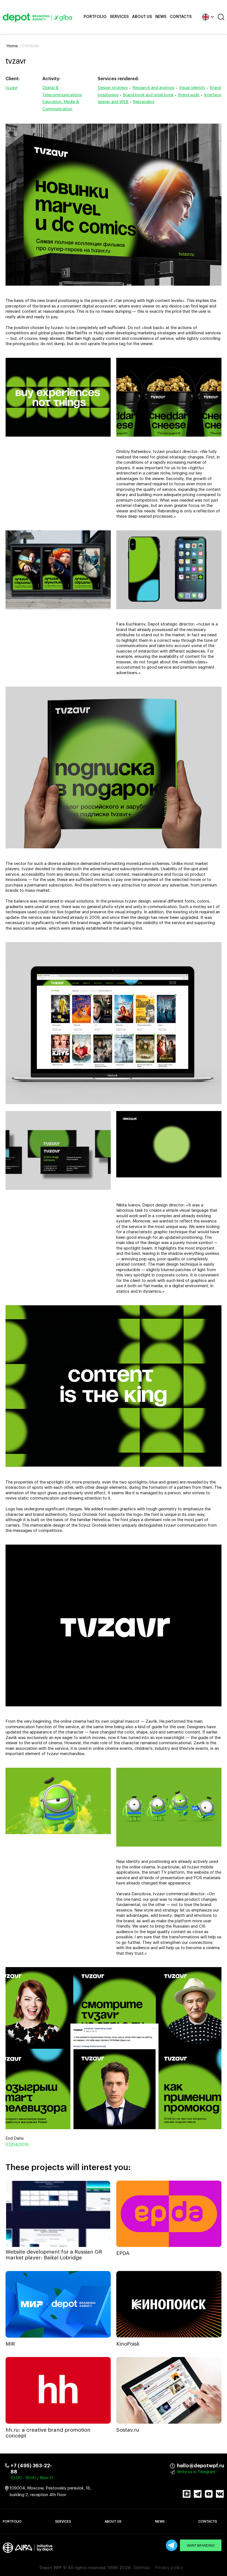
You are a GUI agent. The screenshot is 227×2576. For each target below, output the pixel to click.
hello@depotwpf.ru (181, 2466)
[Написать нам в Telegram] (172, 2545)
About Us (142, 17)
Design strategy (113, 88)
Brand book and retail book (148, 95)
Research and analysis (153, 88)
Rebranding (144, 102)
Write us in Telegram (196, 2472)
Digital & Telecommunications (62, 91)
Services (119, 17)
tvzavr (12, 88)
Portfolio (95, 17)
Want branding (201, 2546)
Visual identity (192, 88)
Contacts (181, 17)
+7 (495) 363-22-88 (31, 2469)
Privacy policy (169, 2568)
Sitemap (142, 2568)
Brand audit (189, 95)
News (161, 17)
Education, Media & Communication (61, 105)
